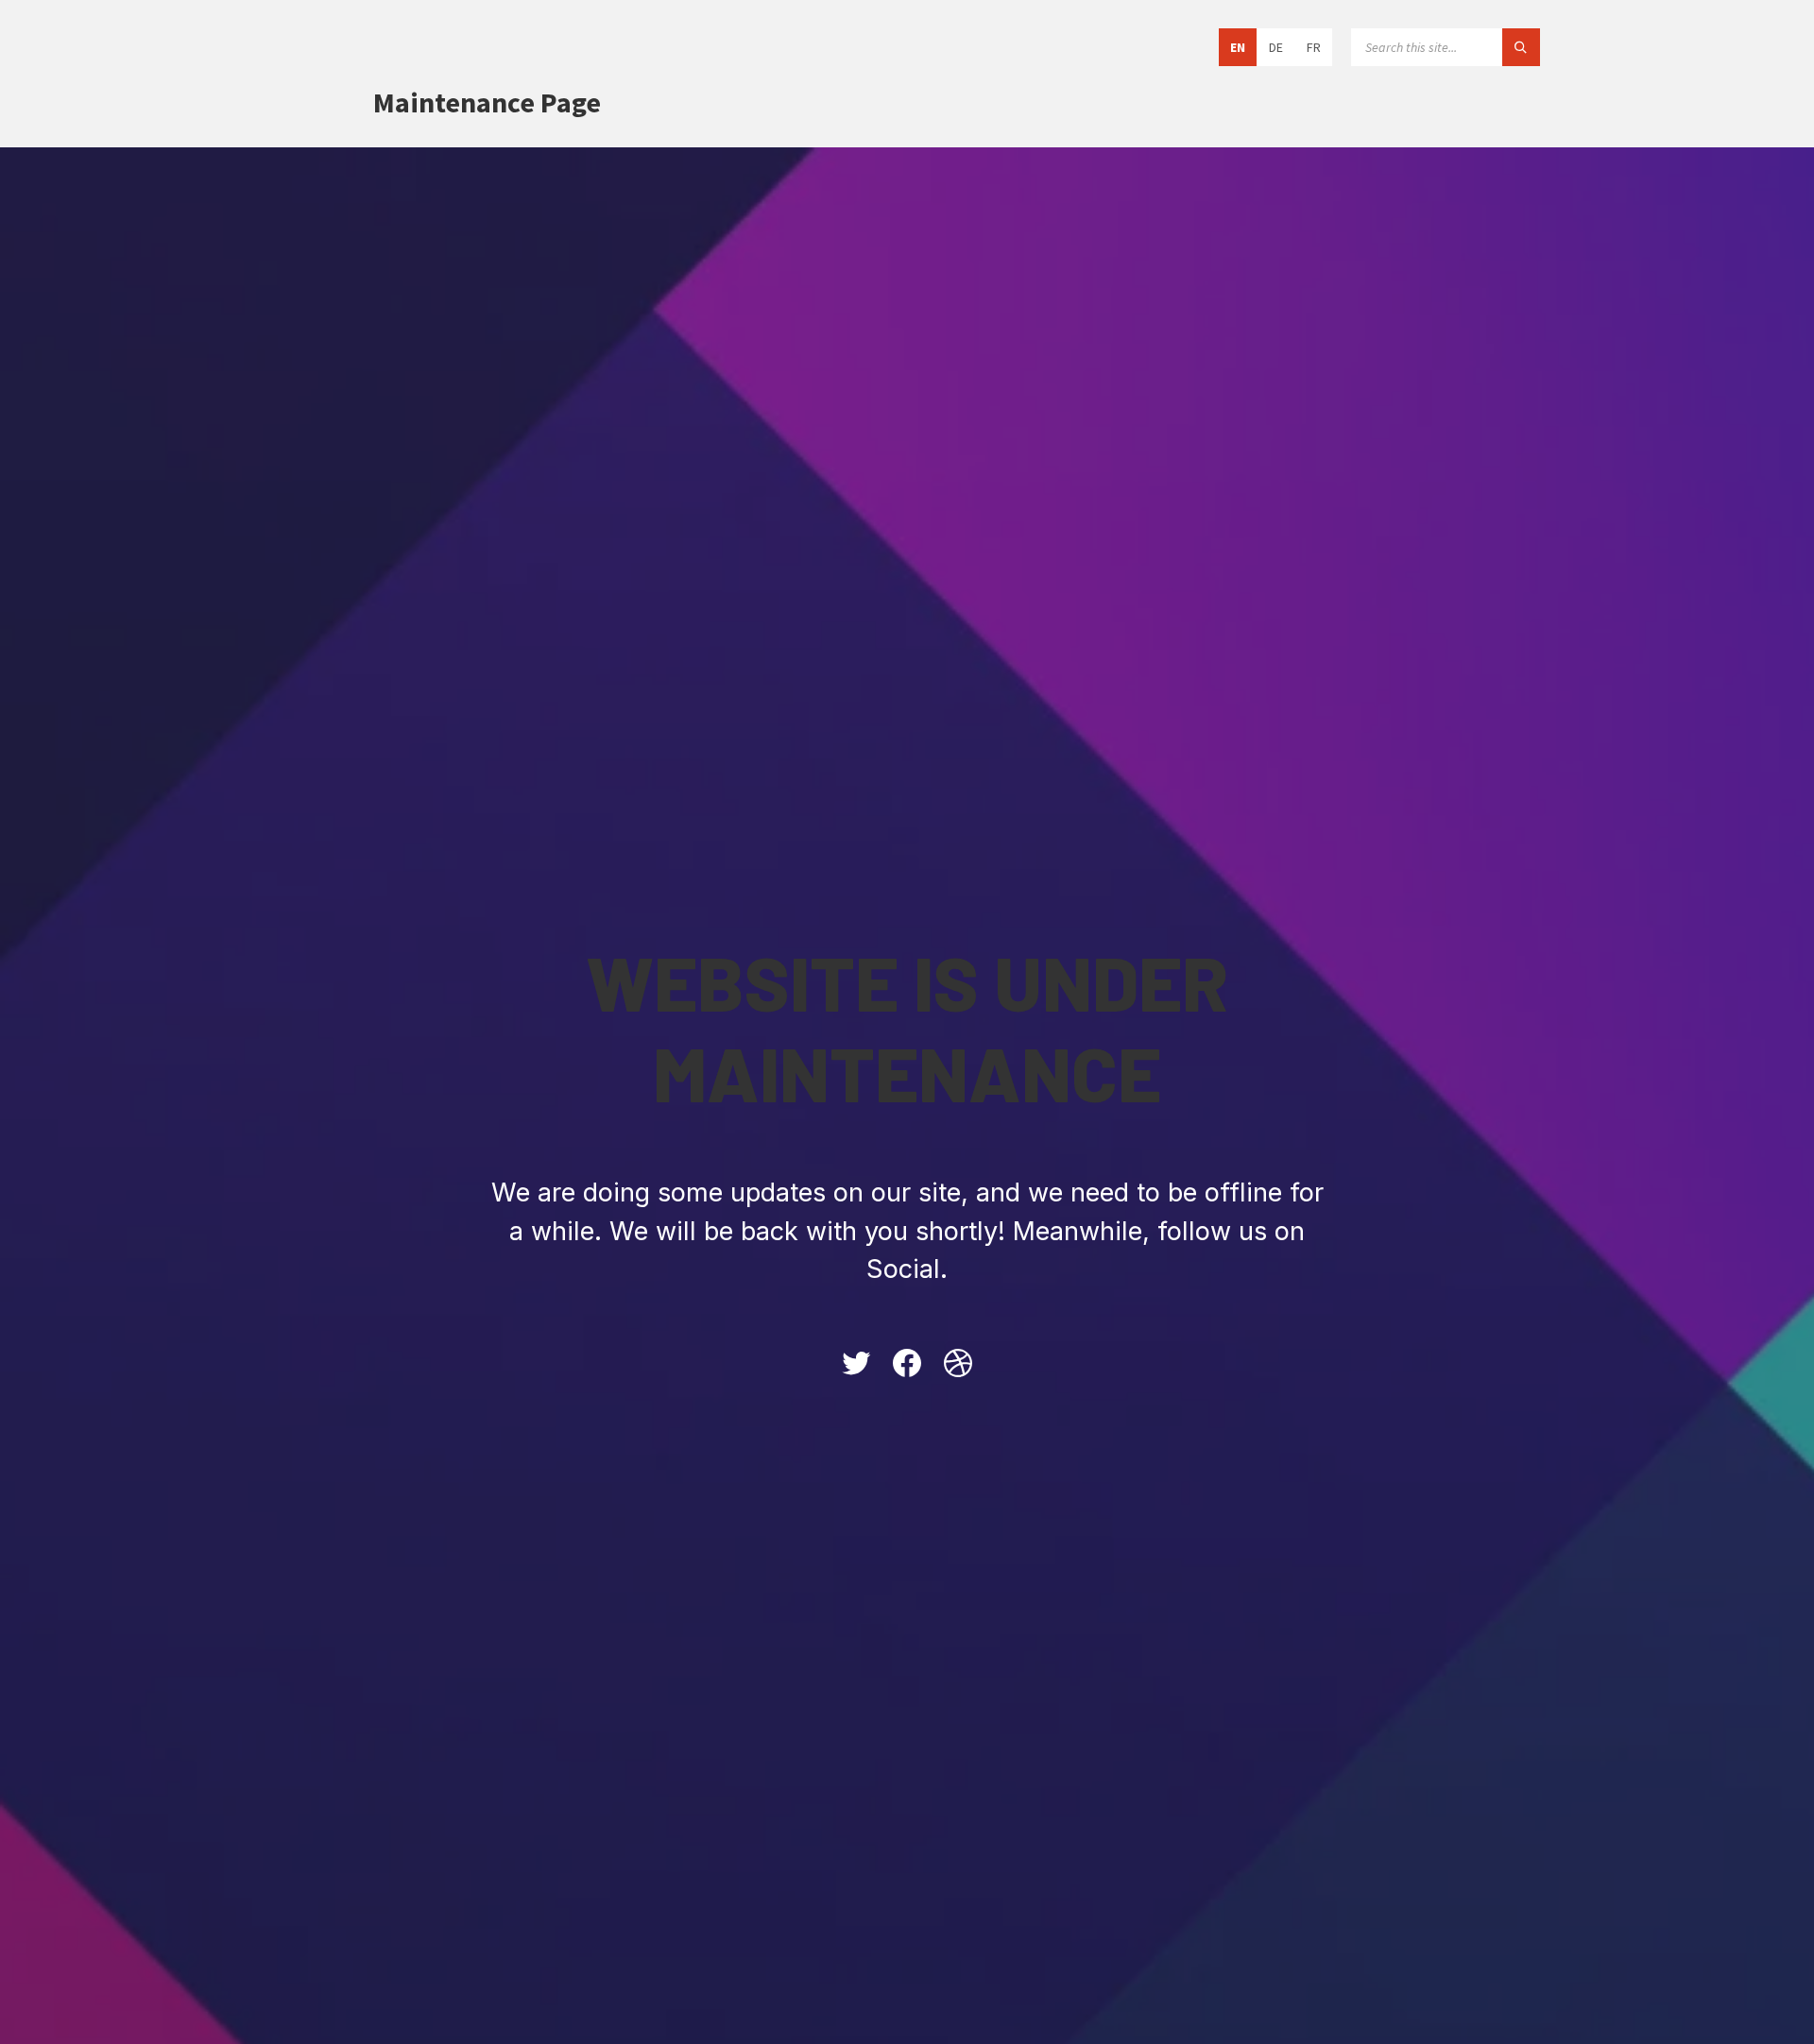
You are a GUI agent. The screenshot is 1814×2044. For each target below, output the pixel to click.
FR (1314, 47)
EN (1238, 47)
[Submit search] (1521, 47)
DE (1276, 47)
